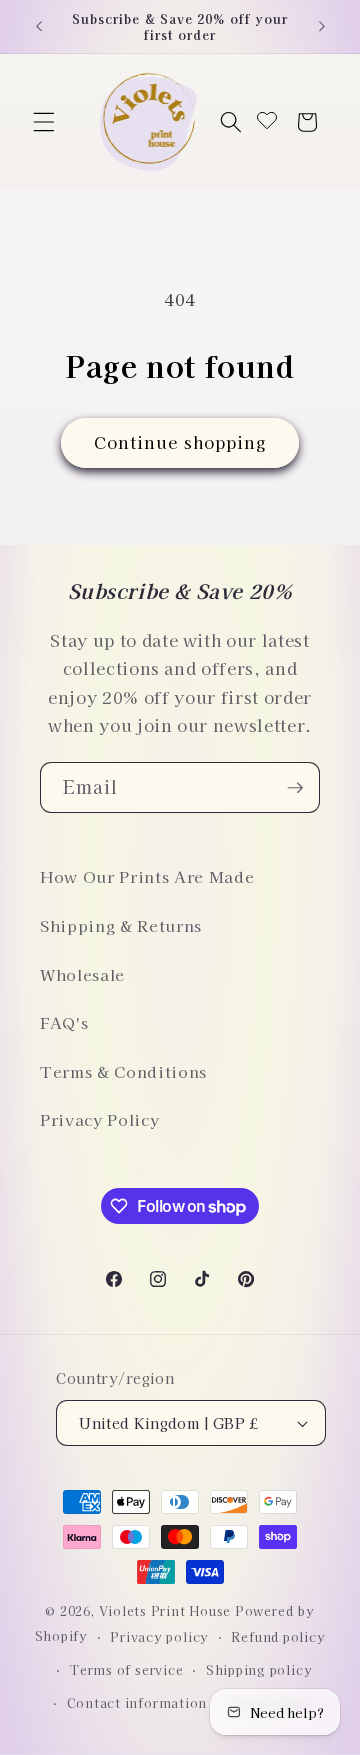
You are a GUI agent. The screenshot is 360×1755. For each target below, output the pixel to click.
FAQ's (64, 1022)
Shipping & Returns (121, 925)
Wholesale (82, 974)
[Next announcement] (322, 27)
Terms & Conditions (123, 1071)
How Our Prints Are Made (147, 876)
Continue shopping (180, 442)
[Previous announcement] (39, 27)
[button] (44, 122)
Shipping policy (259, 1669)
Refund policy (278, 1636)
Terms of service (126, 1669)
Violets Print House (165, 1610)
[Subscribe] (295, 788)
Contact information (137, 1702)
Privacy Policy (99, 1119)
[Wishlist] (267, 121)
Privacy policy (159, 1636)
